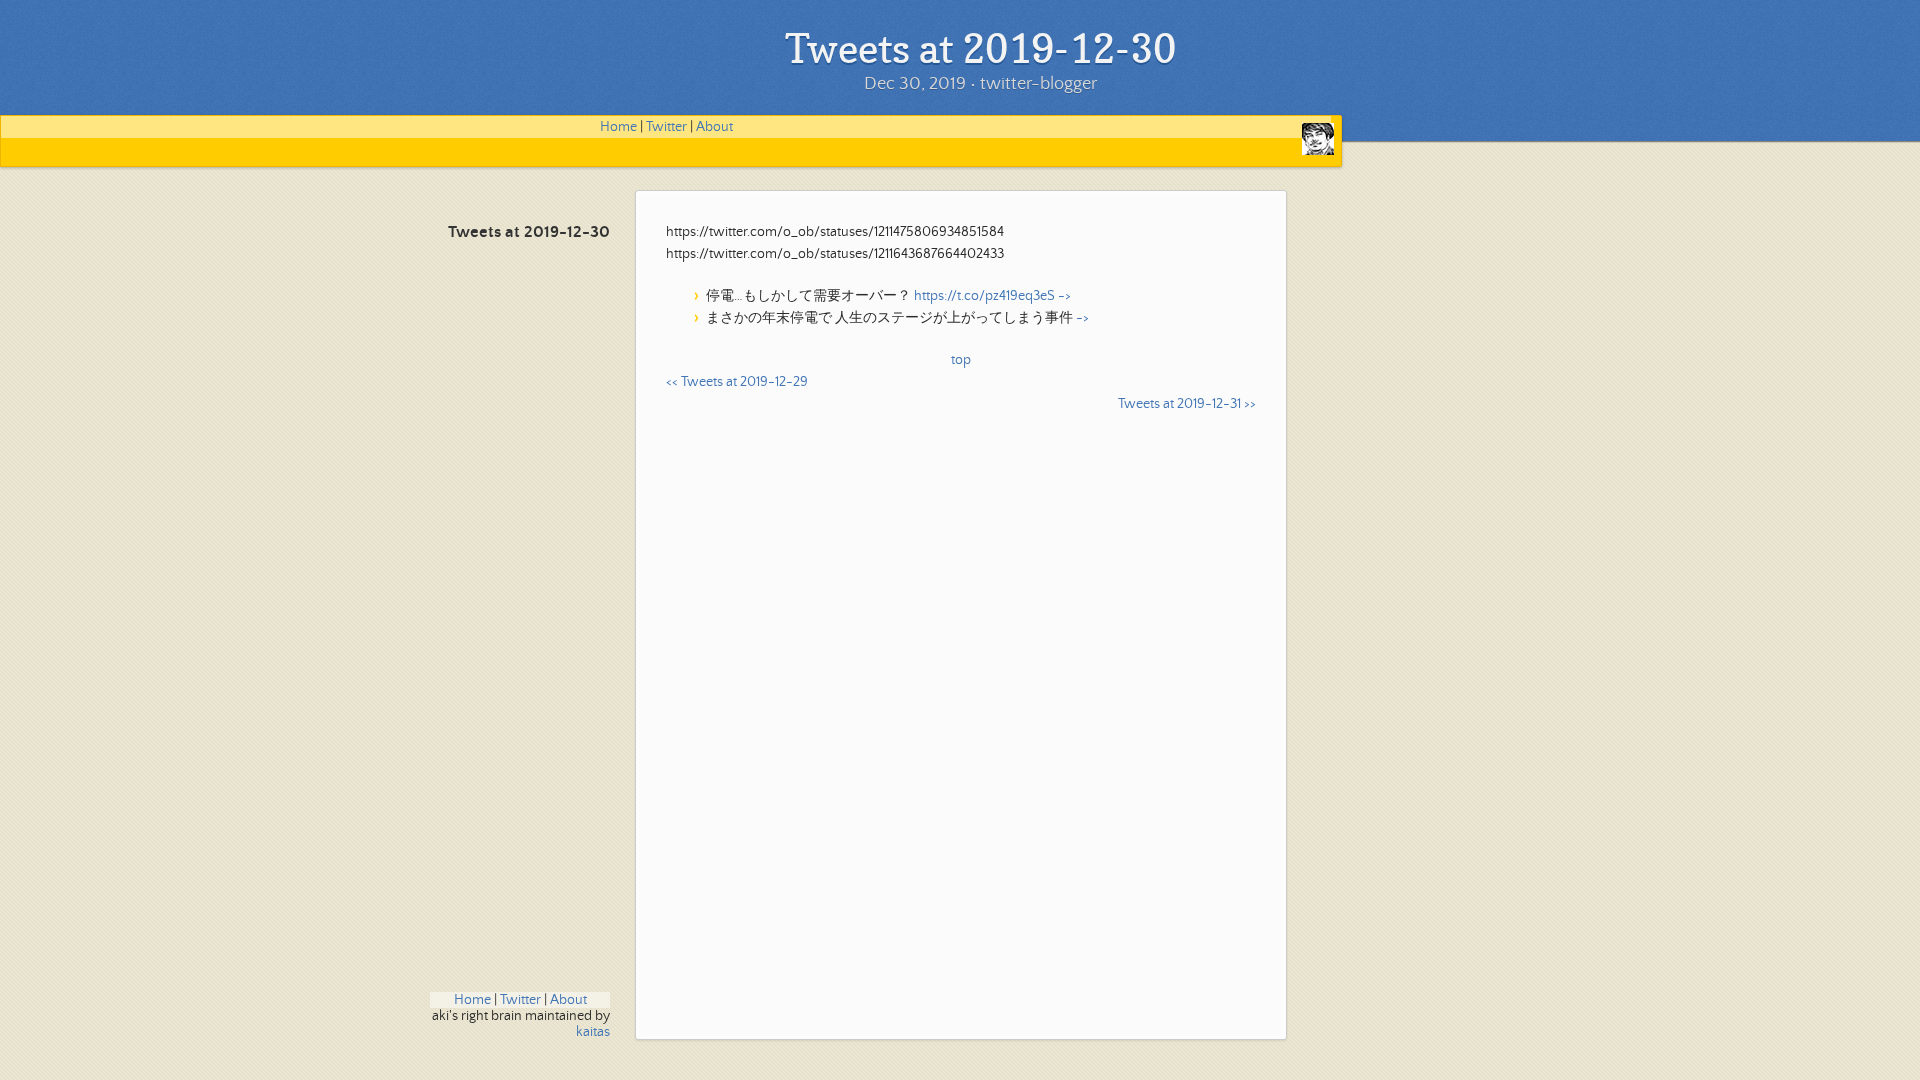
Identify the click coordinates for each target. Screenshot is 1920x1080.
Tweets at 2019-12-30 (529, 232)
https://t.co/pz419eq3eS (984, 296)
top (961, 360)
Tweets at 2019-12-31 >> (1187, 404)
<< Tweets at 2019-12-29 (737, 382)
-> (1064, 296)
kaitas (593, 1032)
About (714, 127)
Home (618, 127)
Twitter (666, 127)
